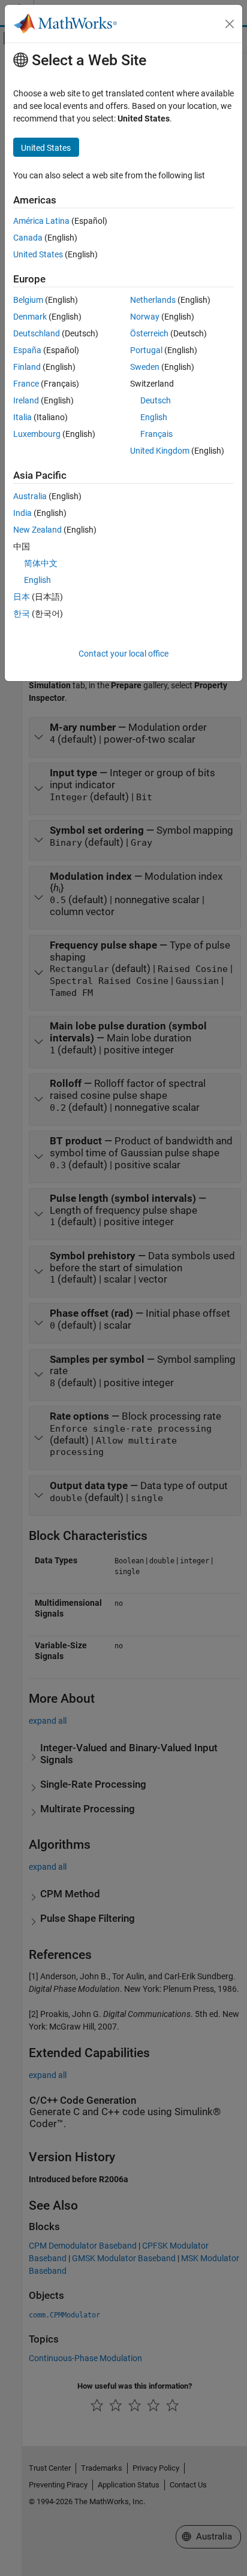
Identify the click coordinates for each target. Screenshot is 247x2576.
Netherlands (153, 300)
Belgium (28, 300)
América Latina (41, 221)
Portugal (146, 350)
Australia (30, 496)
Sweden (145, 367)
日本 (22, 597)
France (26, 384)
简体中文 (41, 563)
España (27, 350)
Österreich (149, 333)
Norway (145, 317)
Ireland (26, 400)
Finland (27, 367)
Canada (28, 238)
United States (38, 254)
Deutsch (156, 400)
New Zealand (37, 530)
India (22, 513)
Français (156, 434)
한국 (22, 613)
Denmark (30, 317)
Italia (22, 417)
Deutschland (37, 333)
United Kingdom (160, 451)
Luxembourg (37, 434)
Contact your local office (123, 654)
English (154, 417)
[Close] (230, 24)
